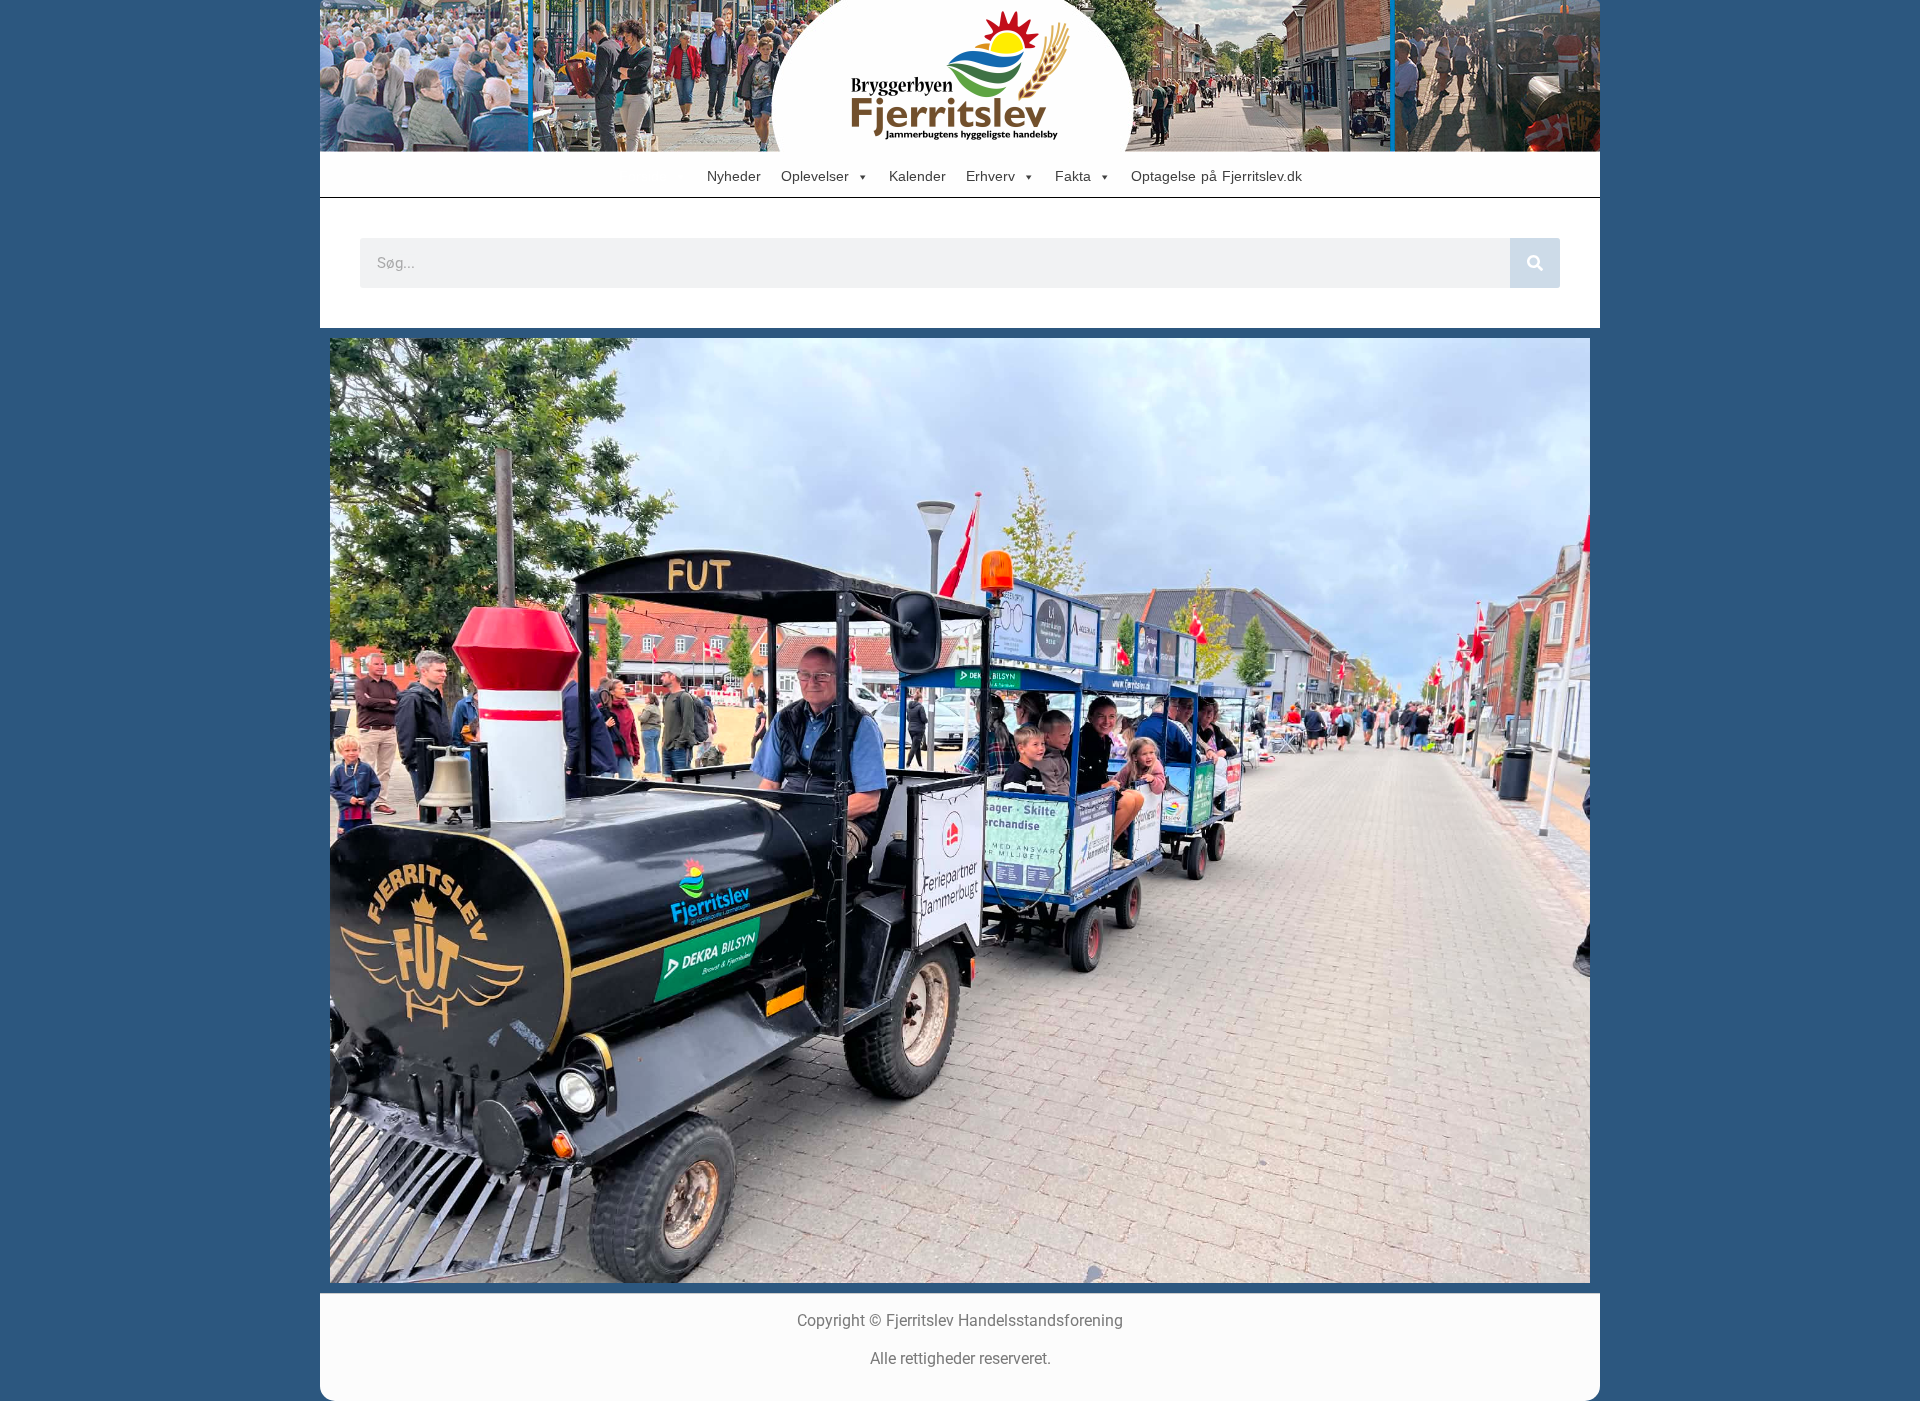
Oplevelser (815, 176)
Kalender (917, 176)
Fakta (1073, 176)
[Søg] (1535, 263)
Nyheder (734, 176)
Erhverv (990, 176)
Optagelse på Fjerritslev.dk (1216, 176)
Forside (643, 176)
